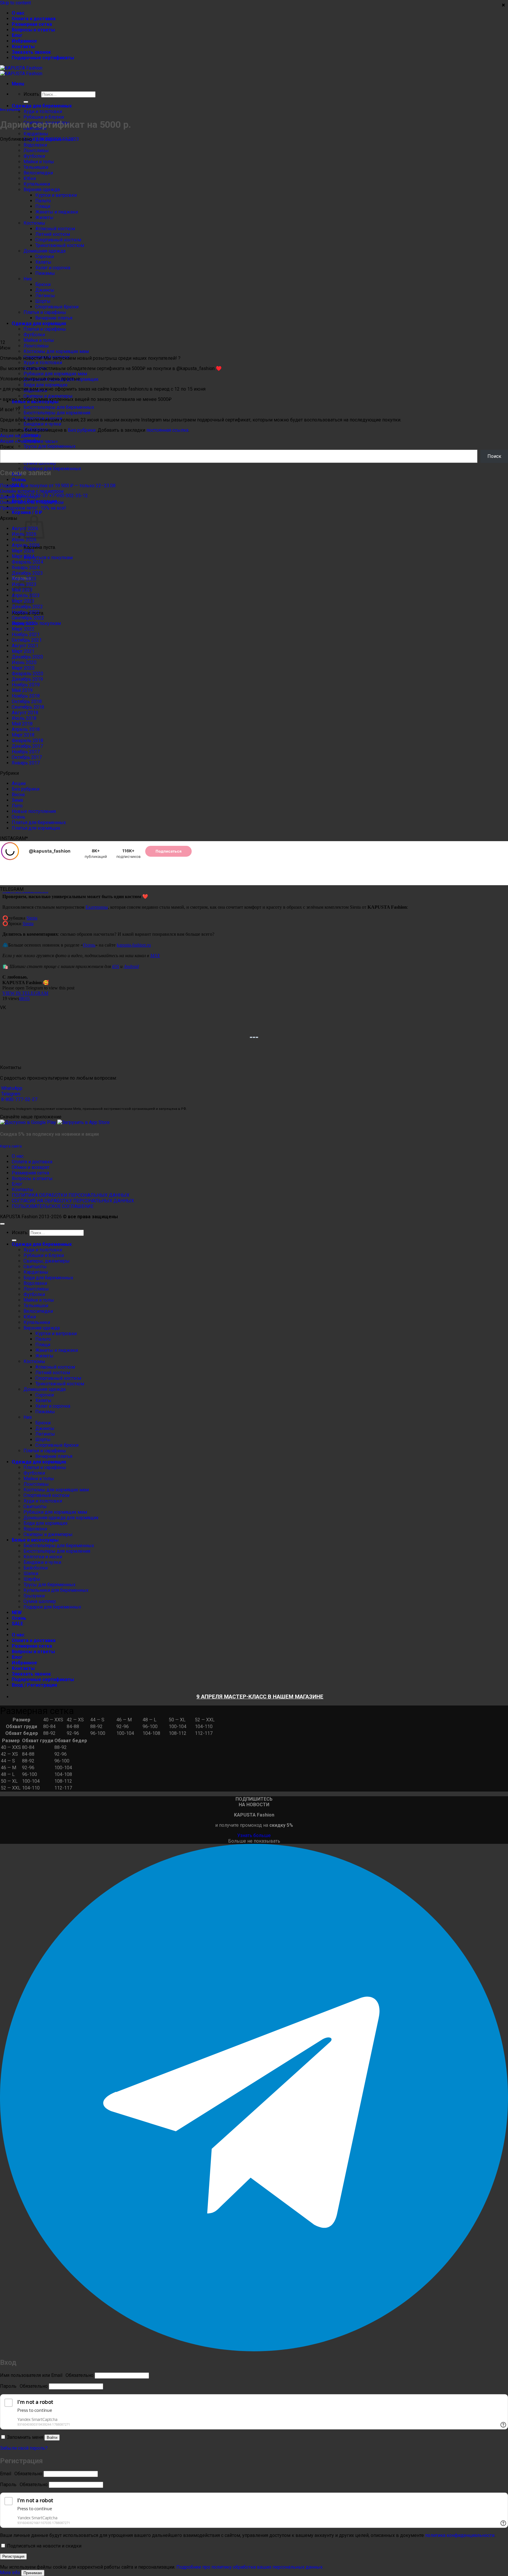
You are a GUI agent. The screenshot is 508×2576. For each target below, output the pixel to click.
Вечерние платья (54, 1456)
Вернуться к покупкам (48, 558)
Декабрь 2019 (27, 679)
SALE (17, 1624)
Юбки (30, 1317)
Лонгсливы (36, 346)
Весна (18, 795)
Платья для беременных (39, 822)
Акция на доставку (21, 436)
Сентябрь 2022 (28, 618)
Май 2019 (22, 690)
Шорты (43, 1440)
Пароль (24, 2386)
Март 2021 (23, 651)
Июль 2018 (24, 718)
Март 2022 (23, 629)
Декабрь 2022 (27, 607)
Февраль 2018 (27, 741)
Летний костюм (53, 1373)
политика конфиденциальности (460, 2535)
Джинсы (45, 1428)
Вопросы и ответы (33, 30)
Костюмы (34, 1361)
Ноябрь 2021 (26, 635)
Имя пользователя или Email (47, 2375)
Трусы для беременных (50, 446)
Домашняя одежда (45, 1389)
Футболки (34, 1294)
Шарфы (32, 1579)
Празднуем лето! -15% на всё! (33, 508)
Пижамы (45, 1412)
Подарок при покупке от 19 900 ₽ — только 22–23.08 (58, 486)
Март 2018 (23, 735)
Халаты (43, 1400)
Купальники (37, 1322)
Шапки (31, 1573)
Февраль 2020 (27, 674)
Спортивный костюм (58, 1378)
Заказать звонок (31, 52)
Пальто (43, 1339)
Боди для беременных (48, 1278)
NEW (17, 1613)
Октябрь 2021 (27, 640)
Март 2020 (23, 668)
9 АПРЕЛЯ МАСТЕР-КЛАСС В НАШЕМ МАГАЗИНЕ (260, 1697)
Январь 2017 (26, 763)
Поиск (7, 447)
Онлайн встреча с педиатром (32, 491)
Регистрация (13, 2556)
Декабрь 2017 (27, 746)
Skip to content (15, 3)
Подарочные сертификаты (43, 58)
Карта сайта (11, 1146)
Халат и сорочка (53, 1406)
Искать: (32, 94)
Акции (19, 783)
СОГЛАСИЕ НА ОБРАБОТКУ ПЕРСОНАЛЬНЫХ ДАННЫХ (73, 1201)
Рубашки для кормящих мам (55, 374)
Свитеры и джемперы (48, 396)
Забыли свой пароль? (24, 2448)
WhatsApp (11, 1088)
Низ (28, 1417)
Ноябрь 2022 (26, 612)
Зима (17, 800)
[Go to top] (2, 1224)
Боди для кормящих (46, 385)
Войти (52, 2438)
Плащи (43, 1345)
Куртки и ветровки (56, 1334)
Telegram (10, 1094)
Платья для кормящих (36, 828)
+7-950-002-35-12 (68, 496)
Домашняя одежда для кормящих (61, 1518)
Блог (17, 35)
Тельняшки (36, 1306)
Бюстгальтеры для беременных (59, 407)
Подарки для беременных (52, 469)
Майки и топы (39, 340)
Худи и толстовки (43, 111)
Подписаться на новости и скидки (44, 2546)
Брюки (43, 1423)
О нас (18, 13)
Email (21, 2474)
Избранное (24, 41)
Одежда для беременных (42, 106)
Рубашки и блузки (44, 117)
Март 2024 (23, 556)
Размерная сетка (32, 24)
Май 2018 (22, 724)
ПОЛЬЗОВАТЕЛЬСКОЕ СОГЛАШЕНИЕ (53, 1206)
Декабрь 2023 (27, 573)
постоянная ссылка (167, 430)
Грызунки (34, 1596)
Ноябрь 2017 (26, 752)
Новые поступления (34, 811)
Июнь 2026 (24, 540)
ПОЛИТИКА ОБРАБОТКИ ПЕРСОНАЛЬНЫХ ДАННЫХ (71, 1195)
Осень (19, 480)
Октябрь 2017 (27, 757)
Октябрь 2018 (27, 701)
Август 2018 (25, 713)
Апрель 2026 (26, 545)
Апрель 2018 (26, 729)
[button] (18, 84)
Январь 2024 (26, 568)
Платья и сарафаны (45, 1451)
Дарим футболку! (19, 497)
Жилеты (44, 1356)
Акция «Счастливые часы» (29, 441)
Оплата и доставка (34, 19)
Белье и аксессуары (35, 1540)
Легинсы (45, 1434)
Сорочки (45, 1395)
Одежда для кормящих (39, 1462)
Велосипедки (38, 1311)
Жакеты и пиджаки (57, 1350)
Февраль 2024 (27, 562)
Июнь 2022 (24, 623)
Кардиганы (36, 134)
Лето (17, 806)
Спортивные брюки (57, 1445)
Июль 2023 (24, 579)
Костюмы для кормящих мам (56, 351)
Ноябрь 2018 (26, 696)
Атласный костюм (55, 1367)
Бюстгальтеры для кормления (57, 413)
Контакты (23, 47)
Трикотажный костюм (60, 1384)
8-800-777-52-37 (19, 1099)
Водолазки (35, 1283)
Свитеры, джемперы (47, 1261)
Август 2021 (25, 646)
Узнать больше (254, 1835)
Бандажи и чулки (42, 424)
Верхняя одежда (42, 1328)
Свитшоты (35, 1267)
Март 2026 (23, 551)
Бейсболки (36, 1568)
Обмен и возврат (31, 1167)
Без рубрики (10, 110)
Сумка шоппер (40, 463)
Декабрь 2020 (27, 657)
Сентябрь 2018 (28, 707)
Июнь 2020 (24, 662)
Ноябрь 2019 (26, 685)
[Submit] (26, 102)
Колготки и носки (43, 1557)
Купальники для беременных (56, 1590)
